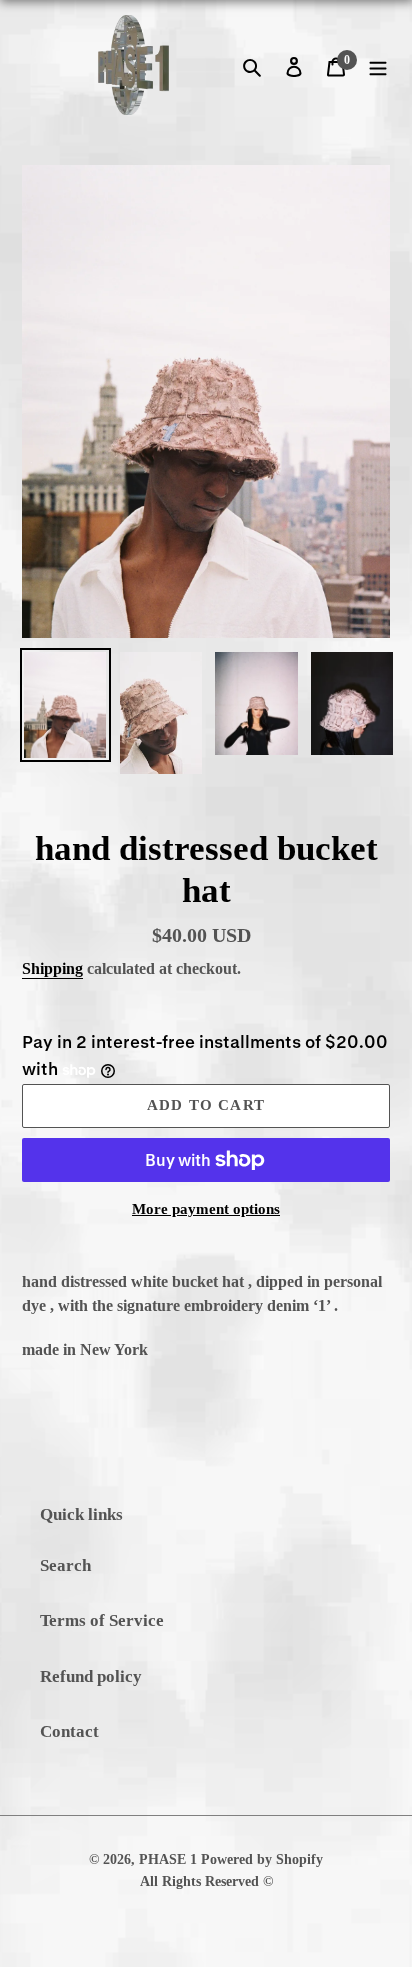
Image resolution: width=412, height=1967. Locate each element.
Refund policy (91, 1676)
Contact (69, 1731)
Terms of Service (102, 1620)
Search (65, 1565)
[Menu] (378, 65)
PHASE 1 (168, 1859)
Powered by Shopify (262, 1859)
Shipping (52, 968)
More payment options (206, 1209)
